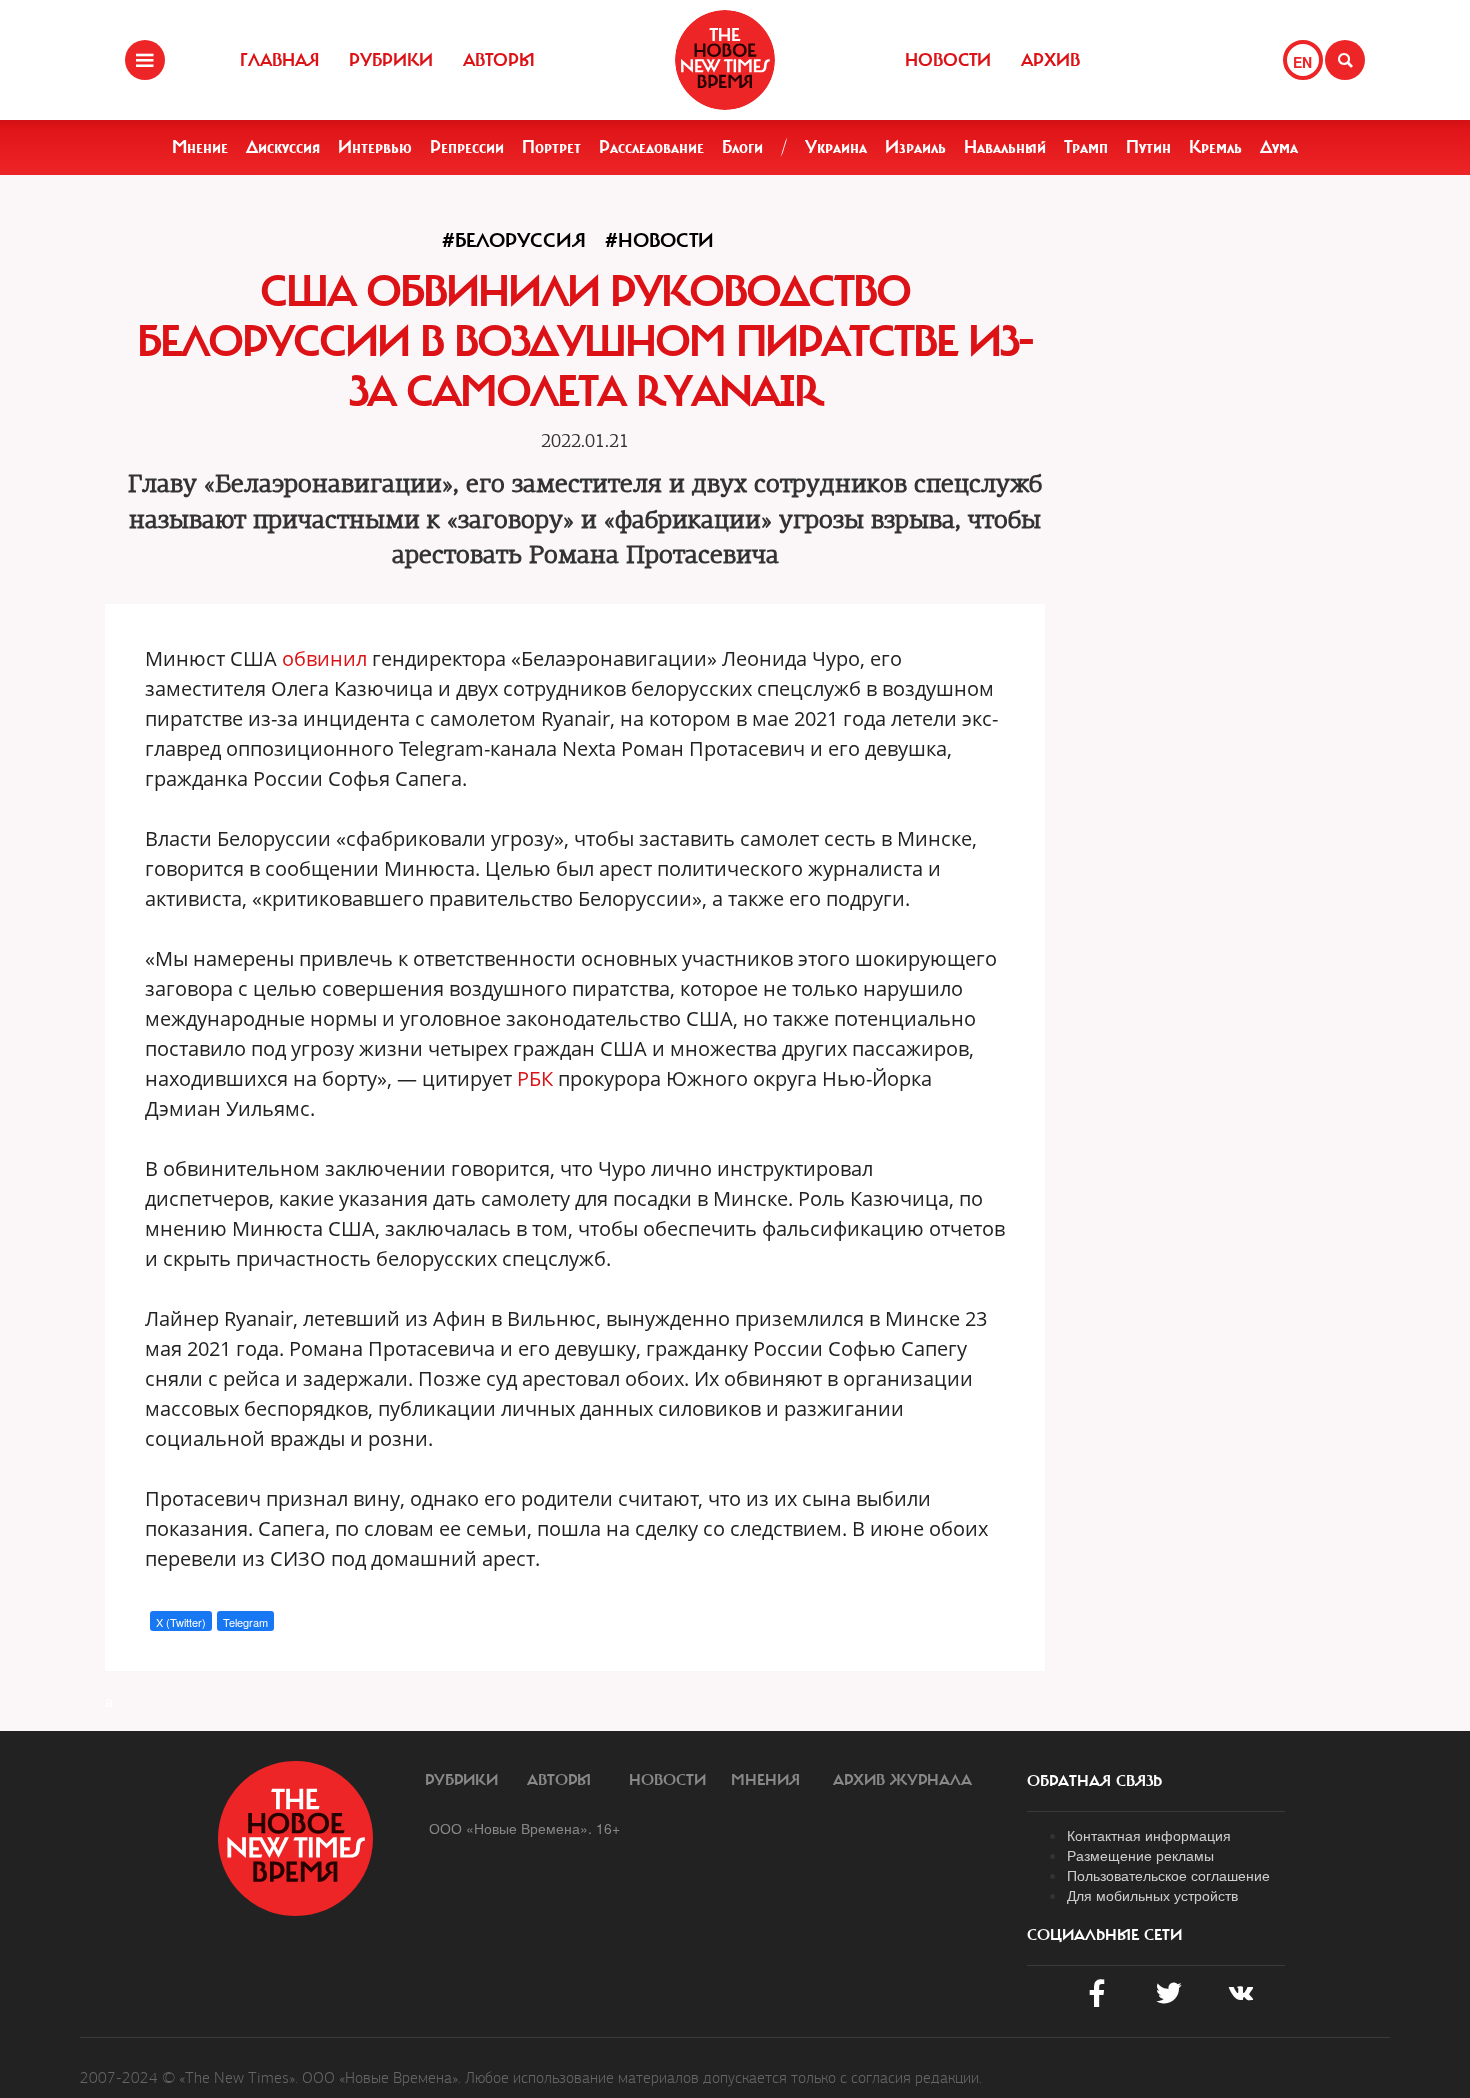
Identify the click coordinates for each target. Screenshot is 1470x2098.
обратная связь (1094, 1781)
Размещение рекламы (1140, 1855)
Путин (1148, 147)
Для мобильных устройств (1152, 1895)
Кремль (1215, 147)
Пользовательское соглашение (1168, 1875)
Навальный (1005, 147)
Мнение (200, 147)
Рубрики (391, 60)
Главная (279, 60)
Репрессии (467, 147)
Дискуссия (283, 147)
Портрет (551, 147)
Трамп (1086, 147)
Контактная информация (1149, 1835)
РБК (535, 1078)
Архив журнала (902, 1780)
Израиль (915, 147)
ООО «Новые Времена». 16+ (524, 1828)
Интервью (375, 147)
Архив (1050, 60)
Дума (1279, 147)
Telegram (245, 1622)
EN (1302, 62)
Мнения (765, 1780)
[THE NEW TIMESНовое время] (725, 60)
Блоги (742, 147)
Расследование (651, 147)
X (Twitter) (181, 1622)
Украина (836, 147)
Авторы (499, 60)
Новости (948, 60)
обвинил (324, 658)
